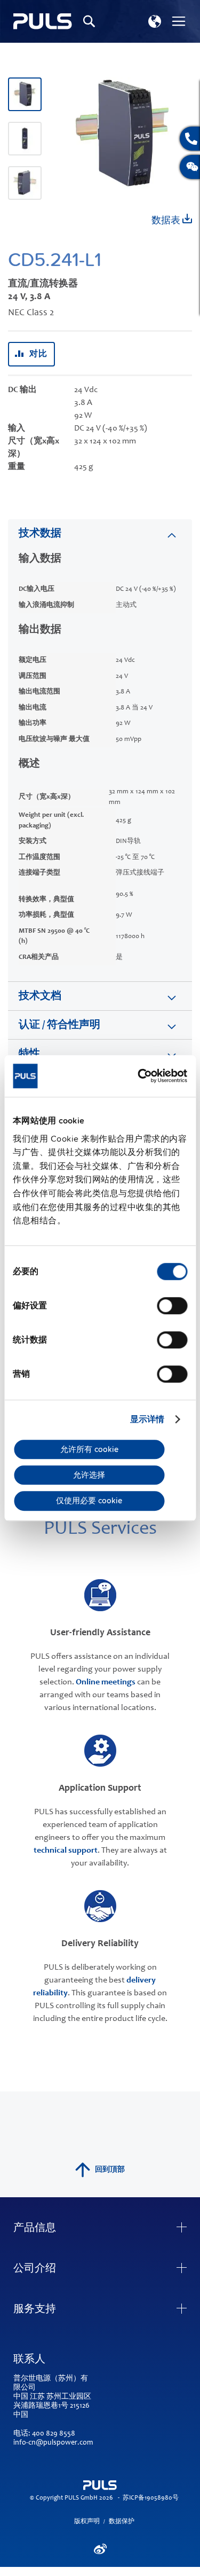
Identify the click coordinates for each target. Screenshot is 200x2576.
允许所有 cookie (89, 1449)
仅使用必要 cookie (89, 1501)
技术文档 (40, 997)
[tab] (100, 533)
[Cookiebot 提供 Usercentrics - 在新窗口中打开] (142, 1076)
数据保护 (122, 2522)
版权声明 (87, 2522)
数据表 (167, 221)
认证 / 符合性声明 (59, 1026)
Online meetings (106, 1682)
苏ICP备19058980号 (151, 2498)
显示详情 (147, 1419)
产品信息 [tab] (35, 2229)
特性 (29, 1055)
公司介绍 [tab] (35, 2269)
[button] (155, 21)
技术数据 (40, 534)
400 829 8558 (54, 2434)
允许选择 (89, 1475)
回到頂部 (110, 2170)
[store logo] (43, 22)
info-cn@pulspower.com (53, 2443)
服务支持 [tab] (35, 2310)
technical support (66, 1851)
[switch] (172, 1307)
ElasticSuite (142, 2571)
